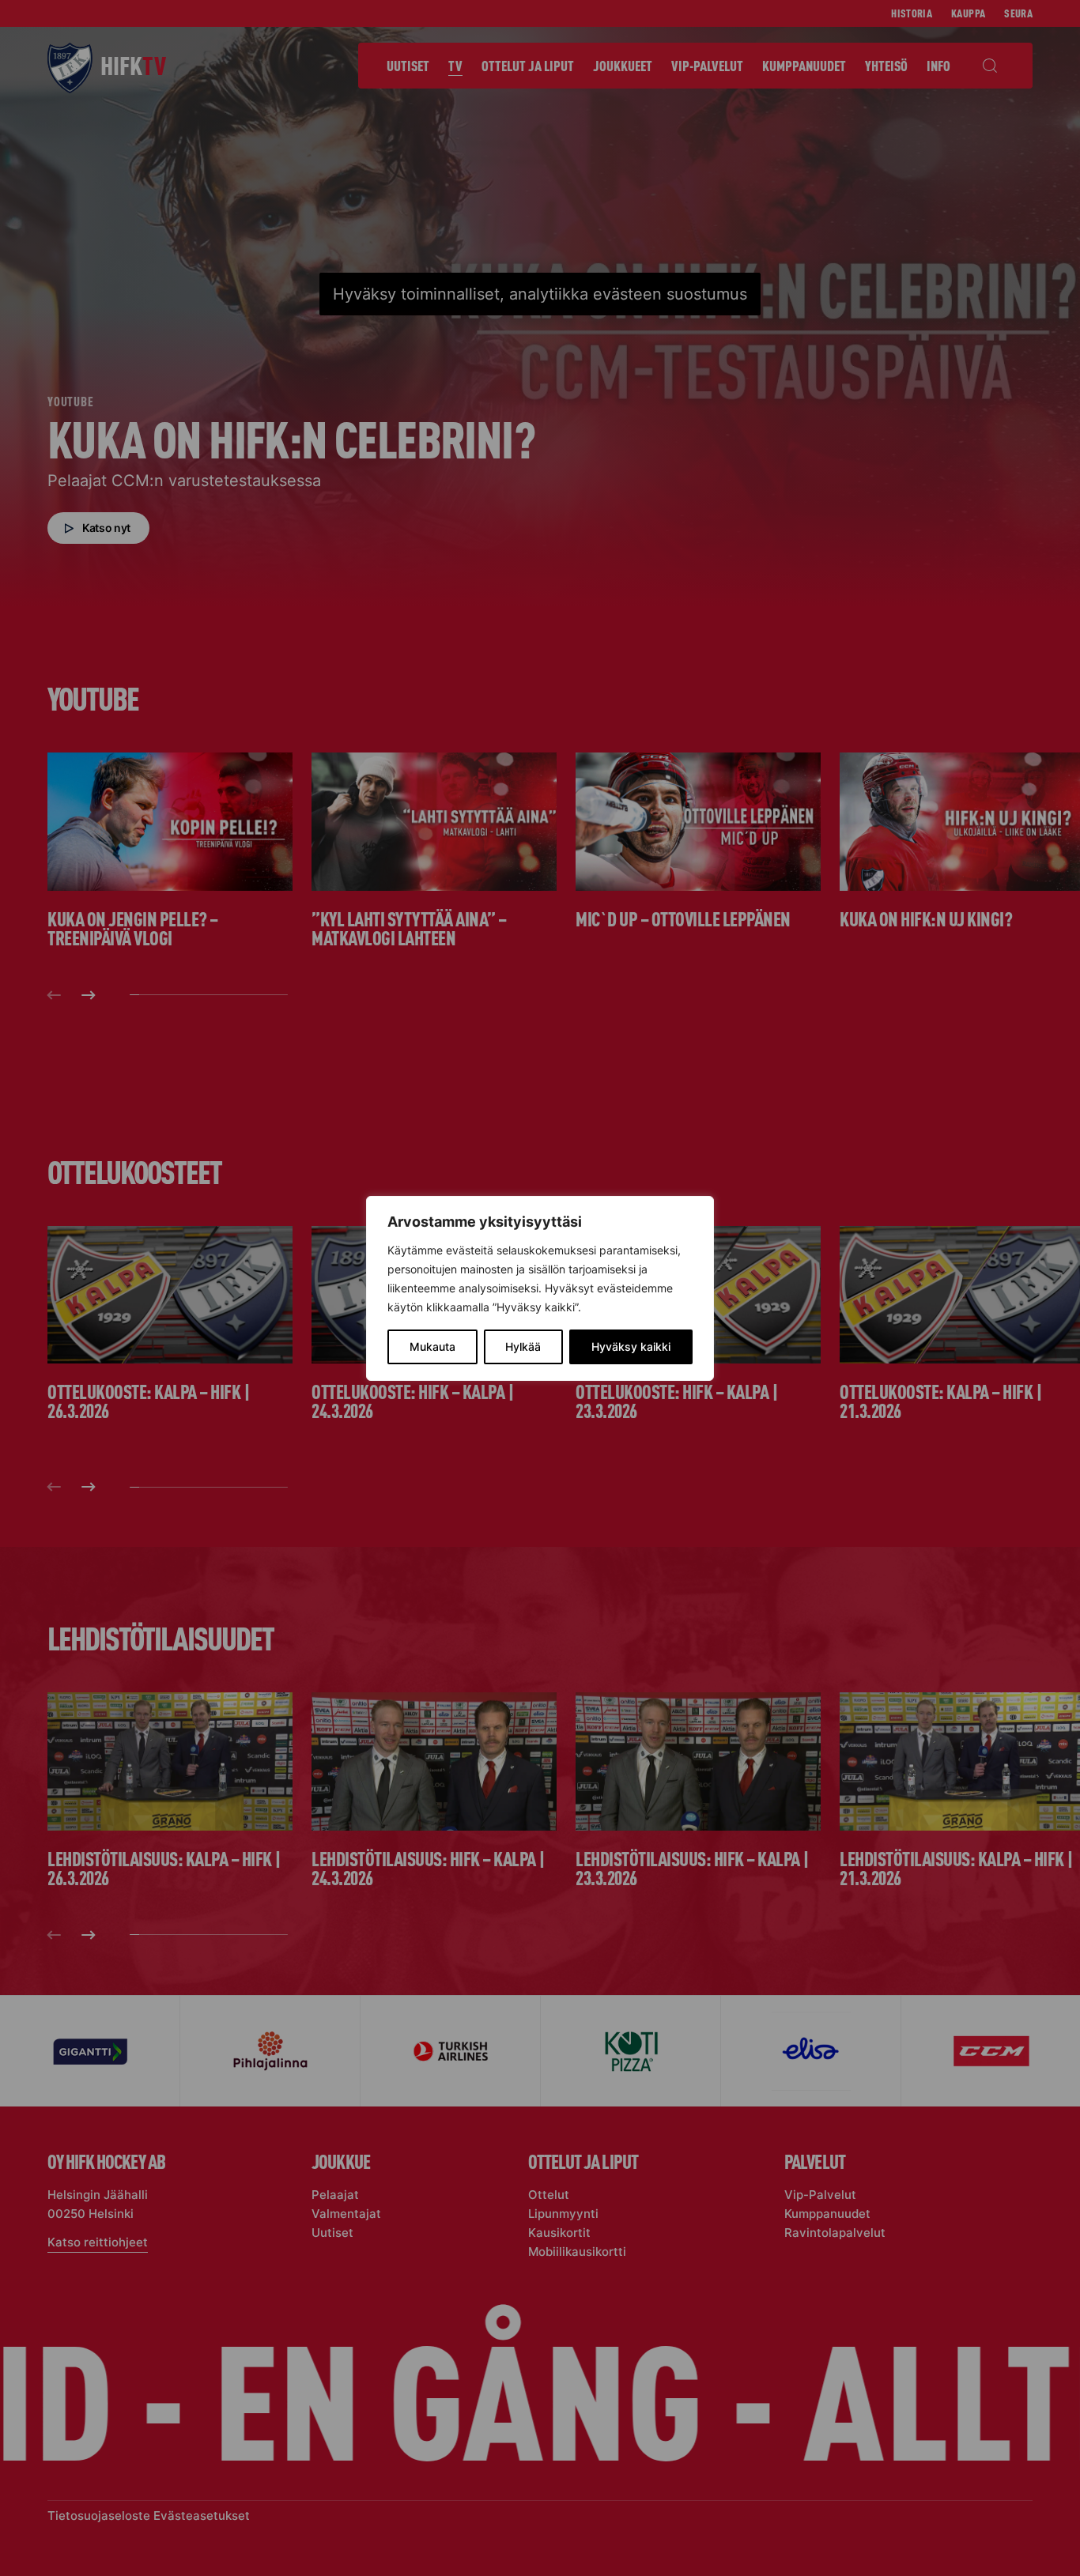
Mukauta (432, 1346)
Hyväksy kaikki (631, 1346)
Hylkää (523, 1346)
